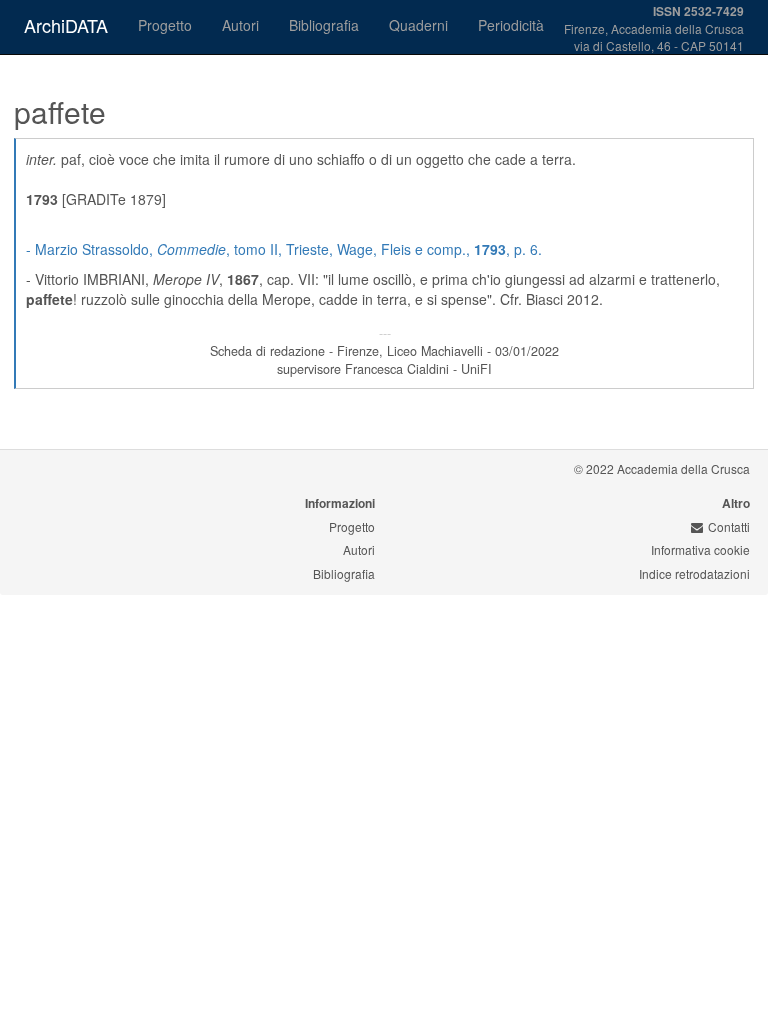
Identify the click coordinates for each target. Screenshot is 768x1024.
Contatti (729, 526)
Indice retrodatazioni (694, 573)
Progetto (165, 25)
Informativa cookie (700, 549)
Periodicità (511, 25)
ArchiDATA (66, 25)
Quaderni (418, 25)
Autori (240, 25)
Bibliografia (324, 25)
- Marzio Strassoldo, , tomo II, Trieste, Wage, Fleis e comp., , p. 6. (284, 249)
